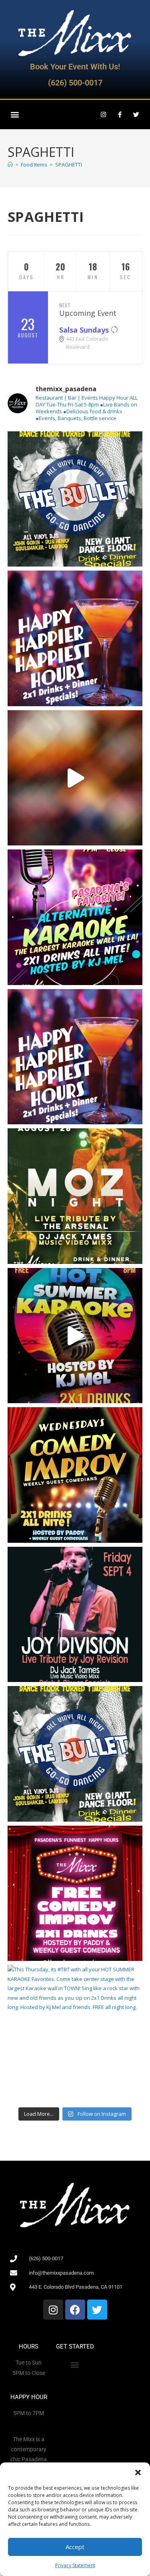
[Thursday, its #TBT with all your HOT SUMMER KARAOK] (75, 1336)
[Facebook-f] (120, 114)
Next (65, 305)
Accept (75, 2547)
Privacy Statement (75, 2565)
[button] (138, 2472)
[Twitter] (136, 114)
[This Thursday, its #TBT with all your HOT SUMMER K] (75, 2033)
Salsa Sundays (85, 330)
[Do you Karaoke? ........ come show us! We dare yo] (75, 917)
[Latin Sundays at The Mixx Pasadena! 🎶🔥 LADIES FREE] (75, 778)
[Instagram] (103, 114)
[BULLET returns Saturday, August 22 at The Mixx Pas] (75, 499)
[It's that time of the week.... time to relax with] (75, 638)
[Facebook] (75, 2310)
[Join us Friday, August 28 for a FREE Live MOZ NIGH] (75, 1196)
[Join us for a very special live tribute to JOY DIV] (75, 1615)
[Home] (10, 165)
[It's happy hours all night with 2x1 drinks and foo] (75, 1057)
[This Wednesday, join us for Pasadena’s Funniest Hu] (75, 1893)
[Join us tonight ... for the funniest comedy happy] (75, 1475)
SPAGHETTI (69, 165)
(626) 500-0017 (75, 83)
